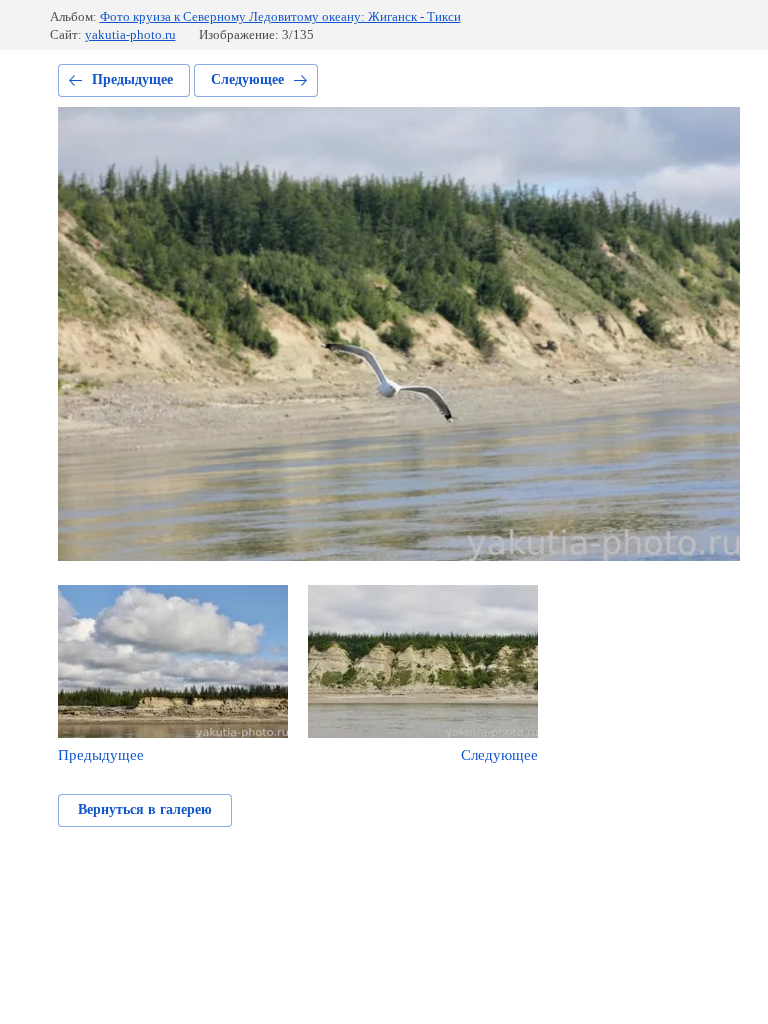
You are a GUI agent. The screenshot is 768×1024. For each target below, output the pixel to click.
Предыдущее (132, 79)
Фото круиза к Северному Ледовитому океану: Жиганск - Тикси (280, 16)
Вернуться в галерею (145, 809)
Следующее (247, 79)
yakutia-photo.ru (130, 34)
